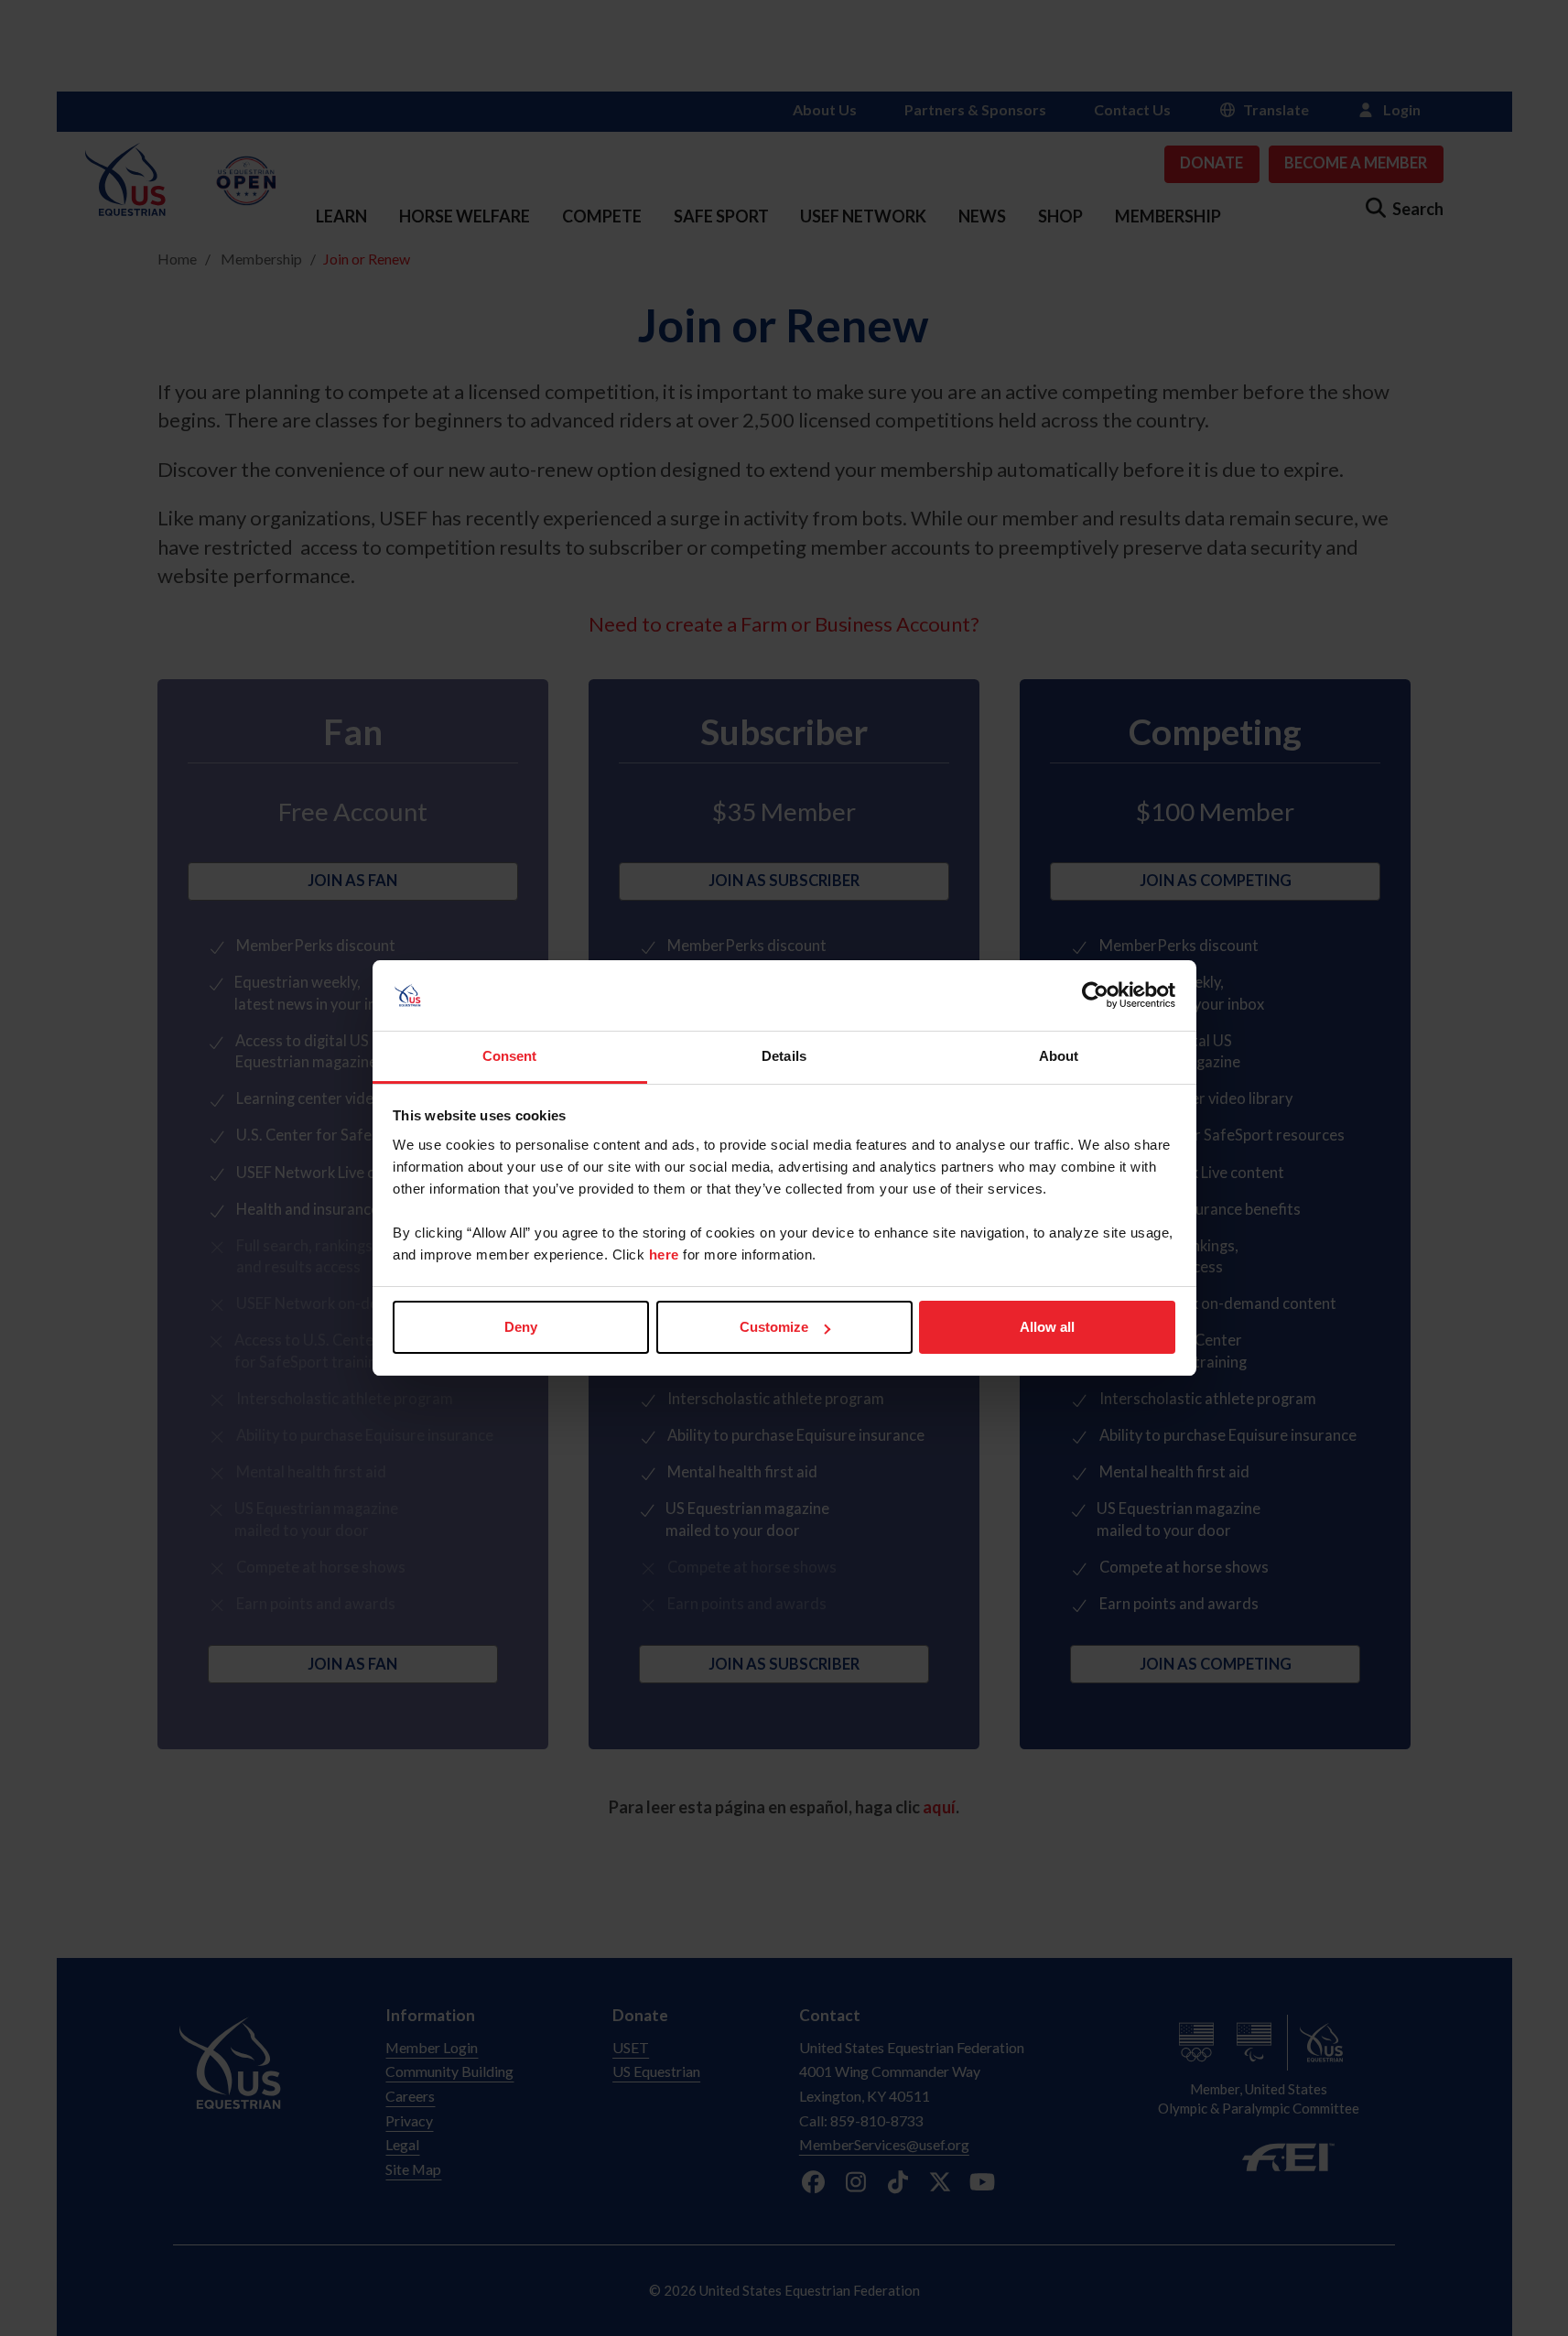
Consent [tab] (510, 1056)
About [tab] (1059, 1056)
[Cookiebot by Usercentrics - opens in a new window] (1095, 996)
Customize (774, 1327)
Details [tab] (784, 1056)
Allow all (1047, 1327)
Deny (521, 1327)
